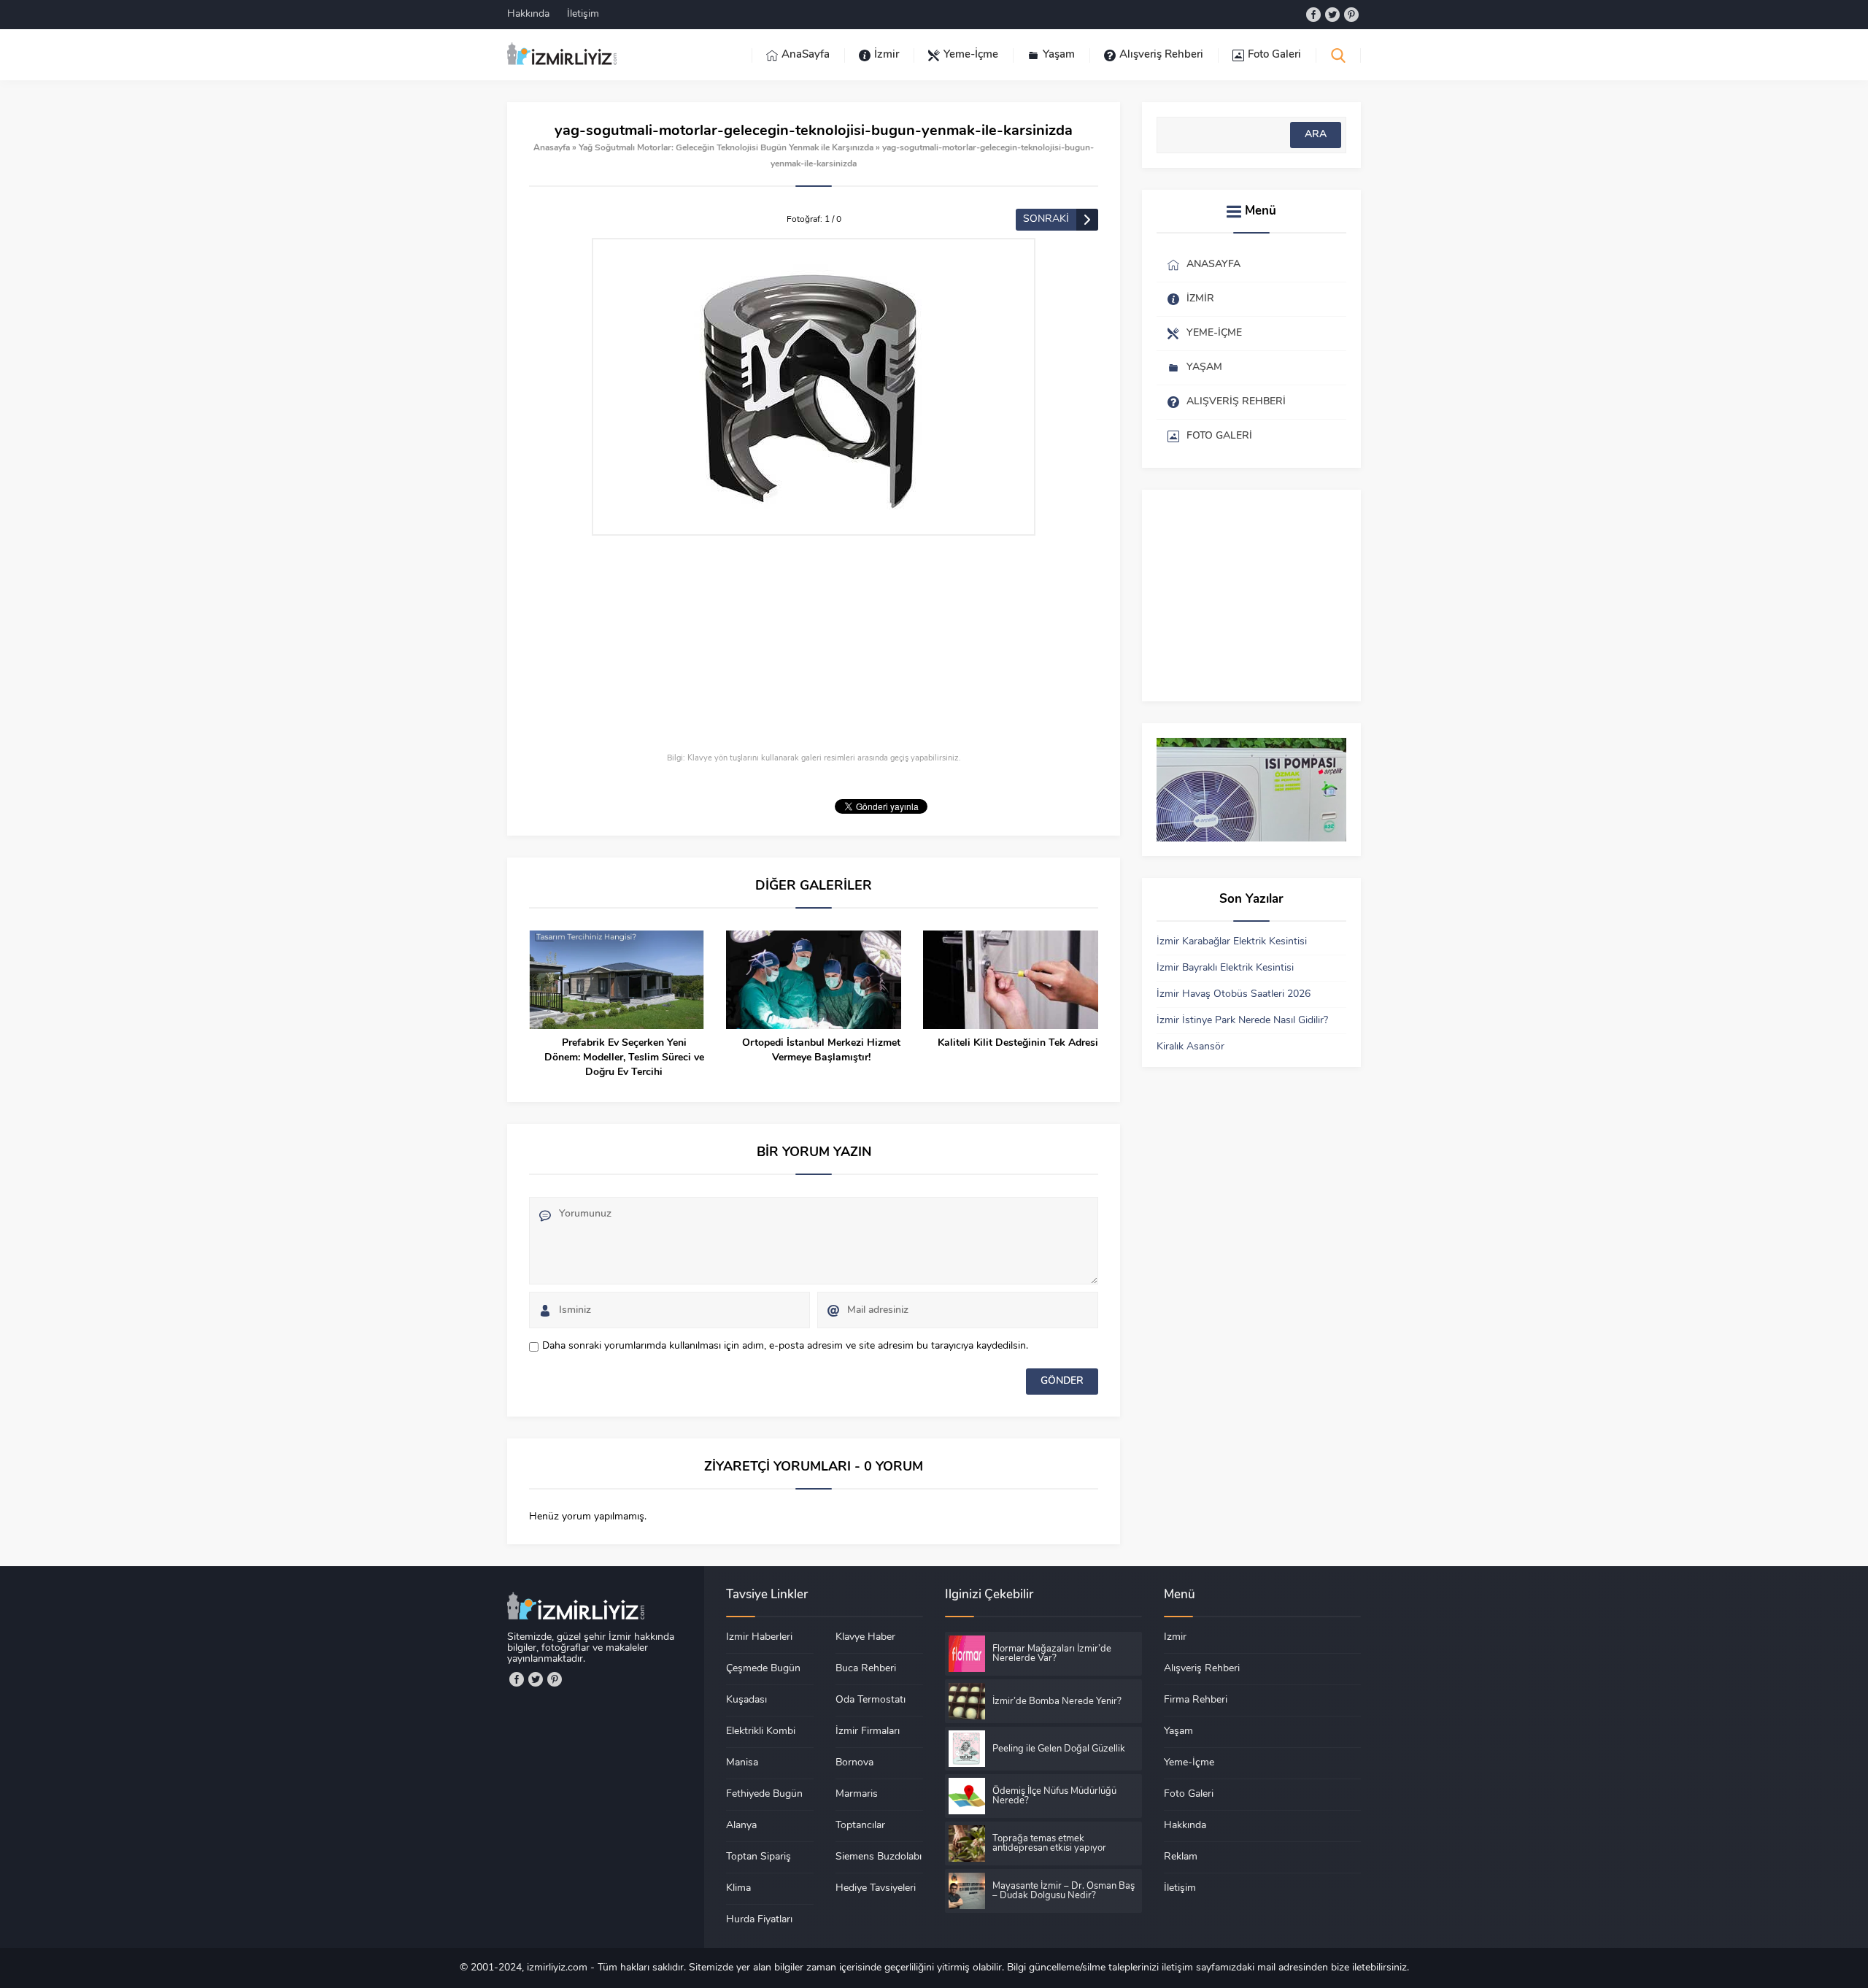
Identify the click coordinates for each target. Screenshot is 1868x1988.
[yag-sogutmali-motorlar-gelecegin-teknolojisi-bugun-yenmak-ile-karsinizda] (814, 387)
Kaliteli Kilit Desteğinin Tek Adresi (1018, 1043)
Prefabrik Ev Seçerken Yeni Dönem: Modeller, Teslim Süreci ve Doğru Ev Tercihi (624, 1058)
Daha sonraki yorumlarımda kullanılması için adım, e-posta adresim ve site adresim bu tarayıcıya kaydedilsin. (785, 1346)
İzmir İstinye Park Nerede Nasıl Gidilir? (1242, 1021)
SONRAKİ (1046, 219)
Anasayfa (552, 148)
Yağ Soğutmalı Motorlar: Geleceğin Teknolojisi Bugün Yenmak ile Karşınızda (726, 148)
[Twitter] (1332, 15)
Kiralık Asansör (1190, 1047)
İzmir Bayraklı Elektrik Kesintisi (1225, 968)
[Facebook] (1313, 15)
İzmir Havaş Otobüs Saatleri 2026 (1234, 994)
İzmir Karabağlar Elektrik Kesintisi (1232, 942)
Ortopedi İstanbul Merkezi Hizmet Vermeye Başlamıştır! (821, 1051)
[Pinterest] (1351, 15)
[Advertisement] (814, 645)
